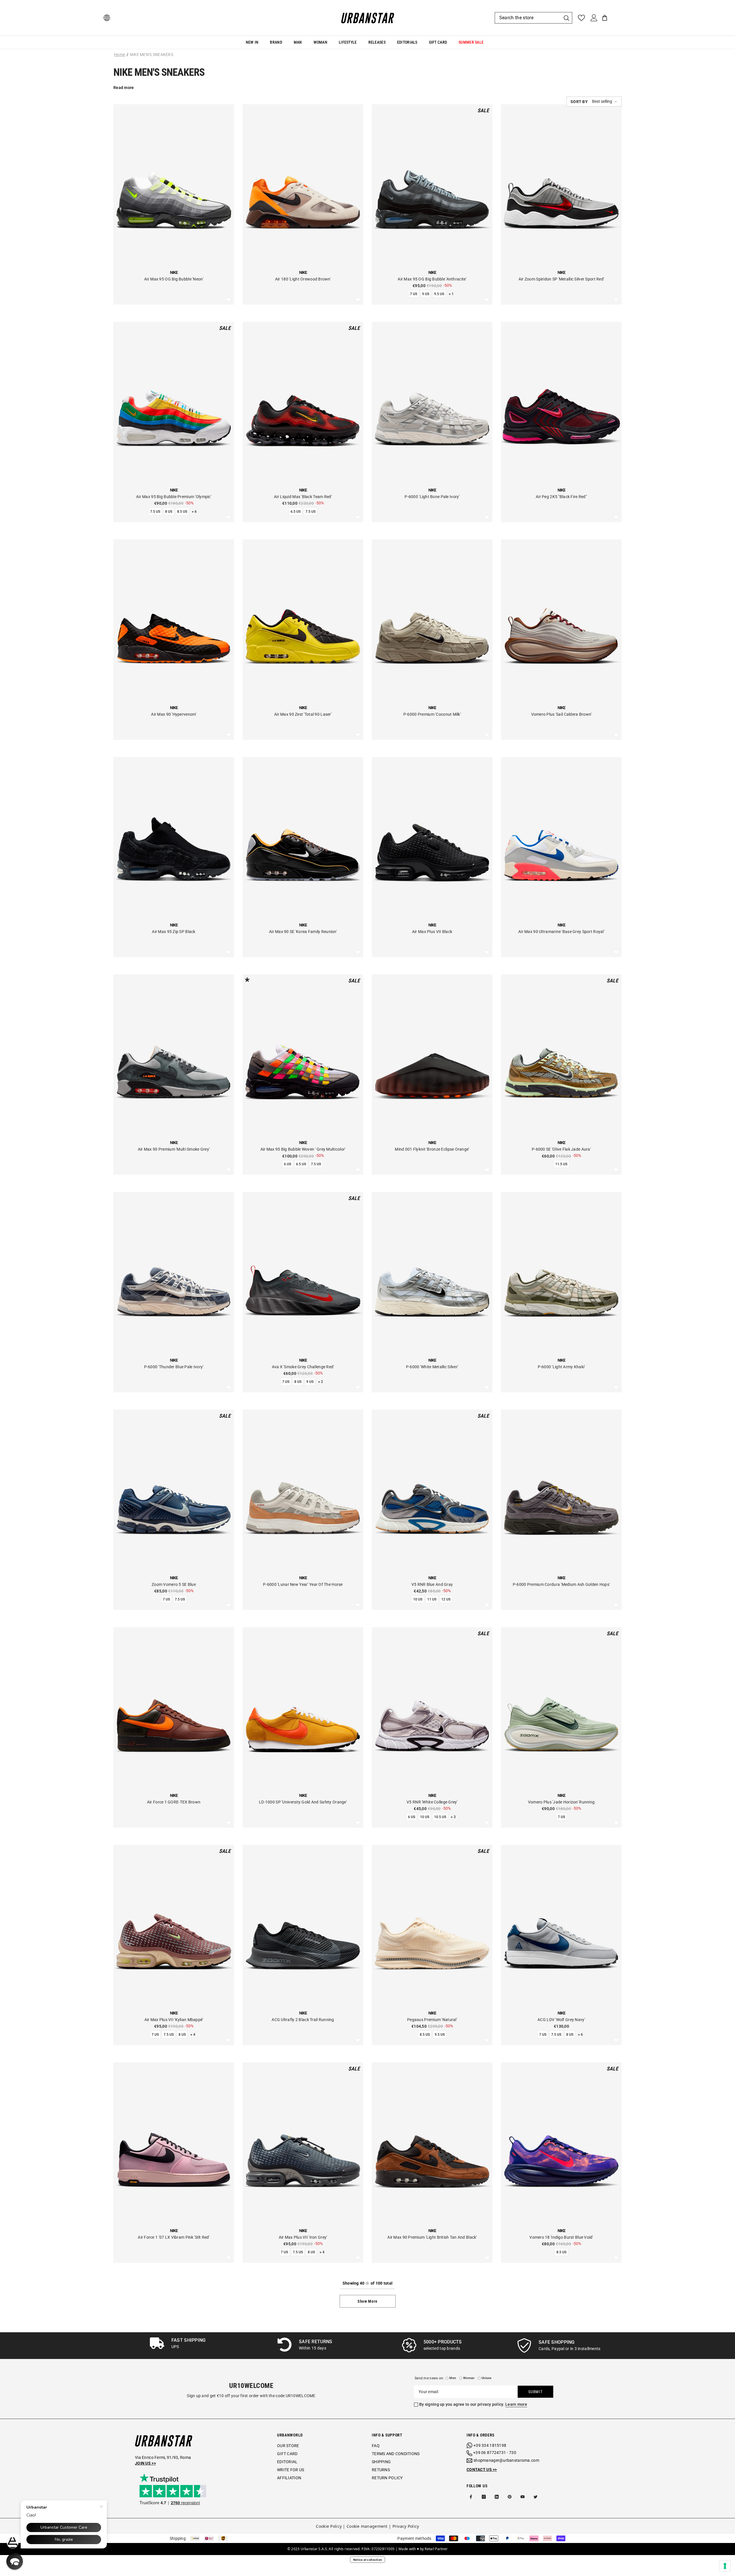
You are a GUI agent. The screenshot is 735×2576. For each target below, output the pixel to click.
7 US (414, 294)
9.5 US (439, 294)
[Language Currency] (107, 18)
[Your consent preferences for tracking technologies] (725, 2566)
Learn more (516, 2404)
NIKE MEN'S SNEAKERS (151, 55)
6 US (288, 1164)
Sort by (579, 102)
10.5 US (440, 1817)
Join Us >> (145, 2463)
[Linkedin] (497, 2497)
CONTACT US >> (482, 2469)
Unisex (487, 2378)
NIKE (174, 272)
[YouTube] (523, 2497)
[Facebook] (471, 2497)
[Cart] (605, 18)
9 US (426, 294)
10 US (418, 1599)
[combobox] (528, 18)
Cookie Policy (329, 2526)
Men (453, 2378)
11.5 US (561, 1164)
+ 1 (451, 294)
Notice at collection (368, 2560)
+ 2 (321, 1382)
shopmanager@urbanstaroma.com (506, 2460)
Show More (367, 2301)
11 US (432, 1599)
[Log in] (594, 18)
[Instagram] (484, 2497)
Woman (469, 2378)
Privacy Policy (406, 2526)
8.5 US (182, 512)
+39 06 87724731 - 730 (495, 2453)
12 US (446, 1599)
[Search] (533, 18)
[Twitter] (535, 2497)
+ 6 (194, 512)
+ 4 (193, 2035)
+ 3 (453, 1817)
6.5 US (296, 512)
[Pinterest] (510, 2497)
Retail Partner (436, 2549)
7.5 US (155, 512)
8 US (169, 512)
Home (119, 55)
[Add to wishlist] (229, 300)
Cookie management (367, 2526)
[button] (594, 101)
